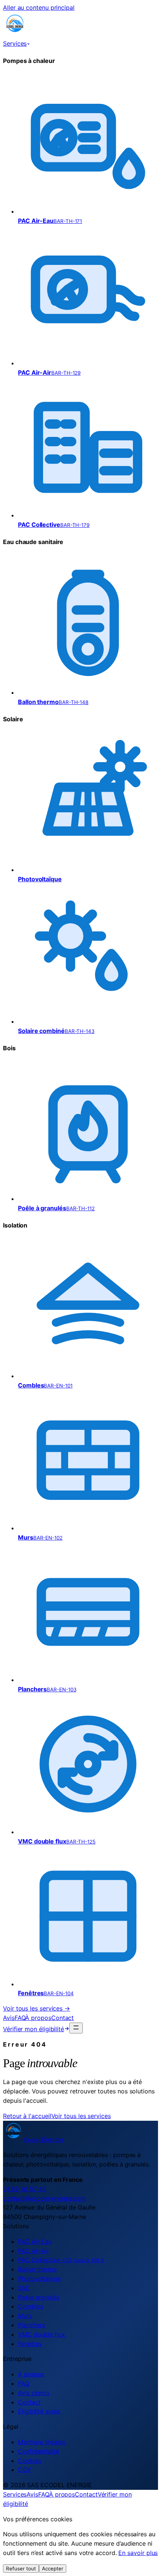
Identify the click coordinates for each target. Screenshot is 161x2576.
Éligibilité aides (39, 2411)
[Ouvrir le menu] (76, 2028)
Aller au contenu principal (39, 7)
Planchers (31, 2325)
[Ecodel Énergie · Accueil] (15, 34)
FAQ (20, 2018)
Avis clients (34, 2393)
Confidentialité (39, 2451)
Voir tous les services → (37, 2008)
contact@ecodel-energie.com (45, 2198)
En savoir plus (138, 2553)
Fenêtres (30, 2344)
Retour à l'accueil (27, 2116)
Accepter (53, 2569)
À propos (38, 2018)
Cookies (29, 2461)
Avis (9, 2018)
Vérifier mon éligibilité (34, 2029)
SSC (24, 2288)
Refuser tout (21, 2569)
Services (15, 43)
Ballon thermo (37, 2269)
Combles (30, 2306)
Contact (63, 2018)
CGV (25, 2470)
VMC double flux (42, 2334)
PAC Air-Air (34, 2251)
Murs (25, 2316)
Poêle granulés (39, 2297)
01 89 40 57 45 (25, 2189)
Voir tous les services (81, 2116)
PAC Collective (61, 2260)
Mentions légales (42, 2442)
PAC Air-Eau (35, 2241)
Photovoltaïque (39, 2278)
